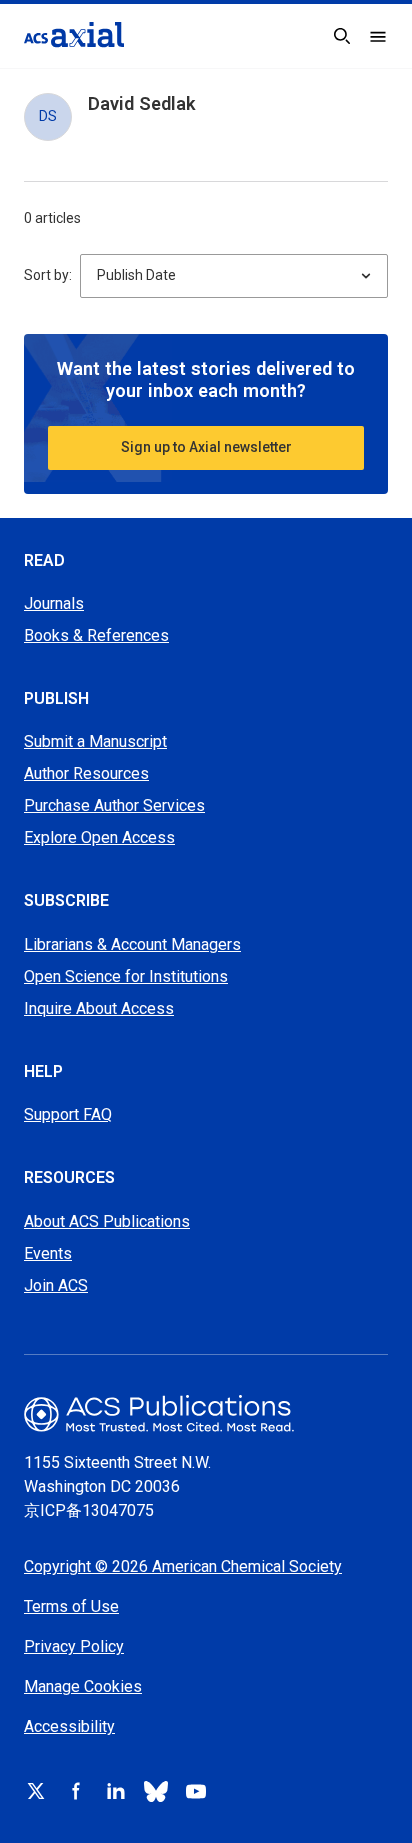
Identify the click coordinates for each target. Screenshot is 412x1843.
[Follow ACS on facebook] (76, 1791)
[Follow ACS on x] (36, 1791)
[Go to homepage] (74, 34)
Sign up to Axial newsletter (206, 447)
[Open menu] (378, 36)
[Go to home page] (206, 1413)
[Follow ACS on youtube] (196, 1791)
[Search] (342, 36)
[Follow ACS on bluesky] (156, 1791)
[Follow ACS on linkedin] (116, 1791)
